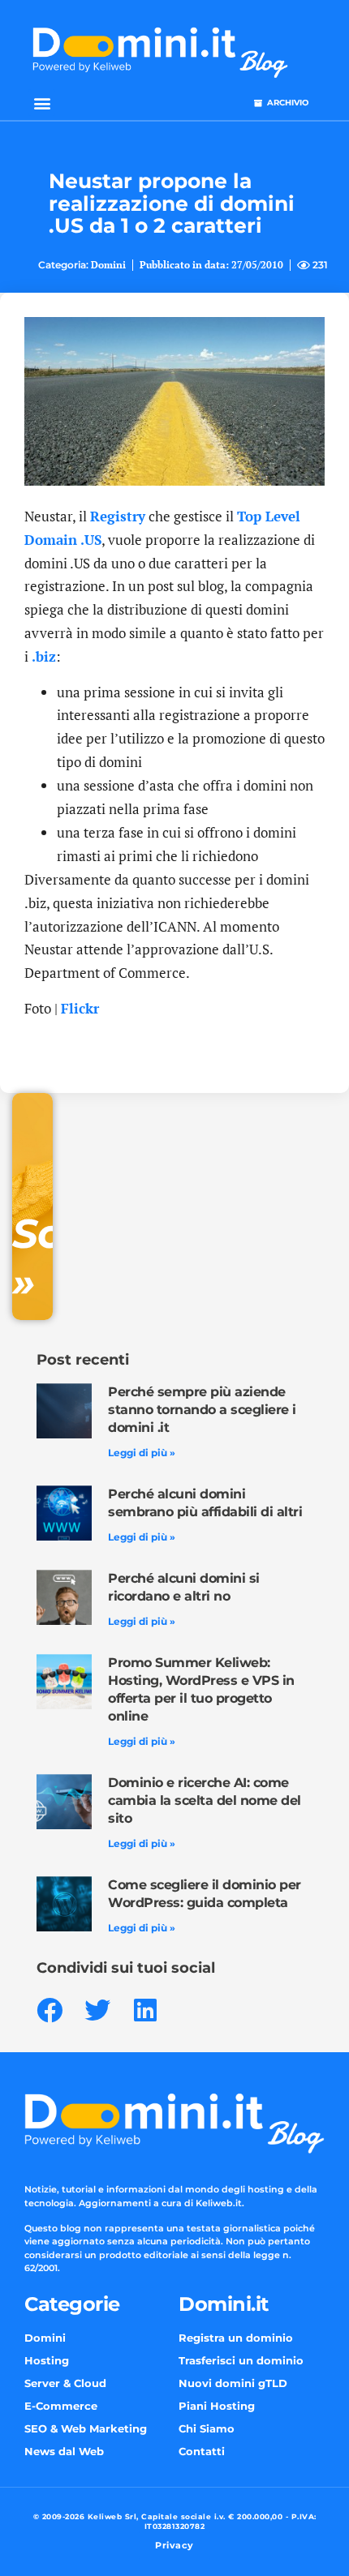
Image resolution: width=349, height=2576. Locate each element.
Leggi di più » (142, 1453)
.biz (44, 656)
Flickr (80, 1008)
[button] (42, 103)
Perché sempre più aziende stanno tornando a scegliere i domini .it (202, 1410)
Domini (108, 265)
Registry (118, 516)
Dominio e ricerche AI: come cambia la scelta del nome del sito (205, 1800)
